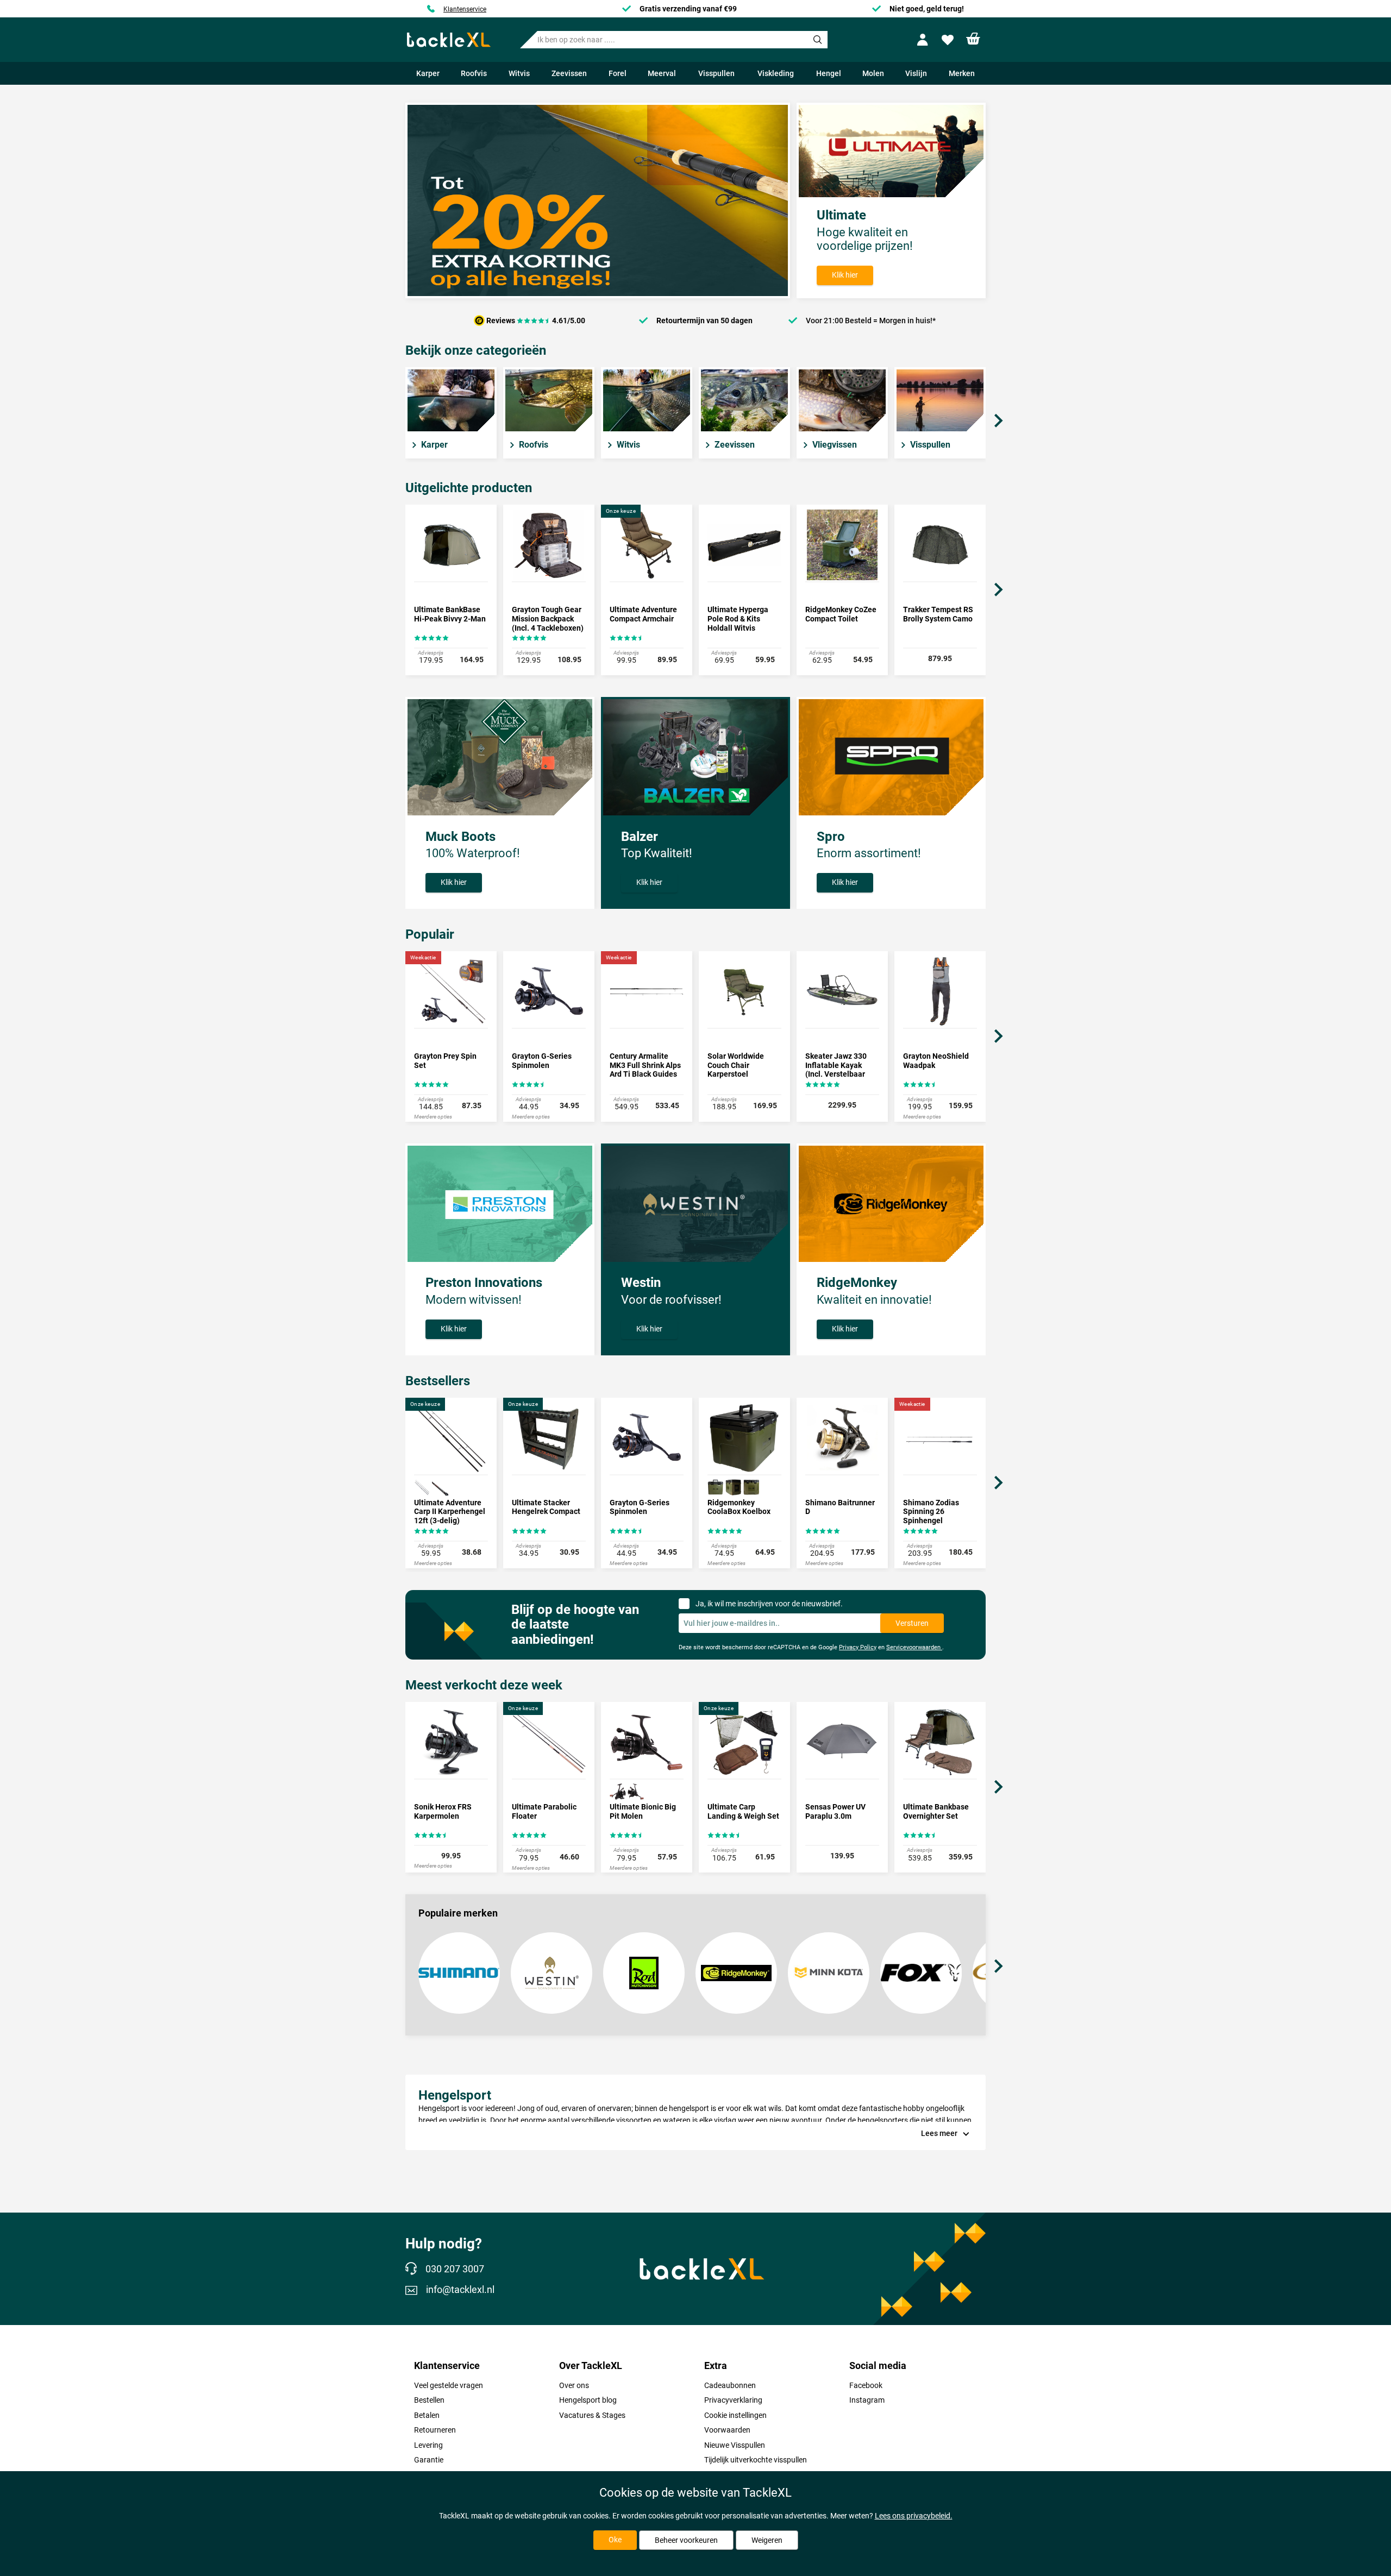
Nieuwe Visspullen (735, 2445)
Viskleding (776, 73)
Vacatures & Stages (592, 2415)
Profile (925, 40)
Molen (873, 73)
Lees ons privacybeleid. (914, 2516)
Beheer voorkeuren (686, 2540)
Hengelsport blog (588, 2400)
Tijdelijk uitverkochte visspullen (756, 2460)
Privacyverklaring (733, 2400)
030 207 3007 (455, 2269)
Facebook (866, 2385)
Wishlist (949, 40)
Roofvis (474, 73)
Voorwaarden (727, 2430)
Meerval (662, 73)
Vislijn (916, 73)
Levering (428, 2445)
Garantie (429, 2460)
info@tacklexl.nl (460, 2290)
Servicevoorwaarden (914, 1647)
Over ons (574, 2385)
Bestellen (429, 2400)
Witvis (519, 73)
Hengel (829, 73)
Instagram (867, 2400)
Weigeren (767, 2540)
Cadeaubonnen (730, 2385)
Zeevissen (569, 73)
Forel (618, 73)
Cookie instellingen (735, 2415)
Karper (428, 73)
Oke (615, 2540)
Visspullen (716, 73)
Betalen (427, 2415)
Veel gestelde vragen (449, 2385)
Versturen (912, 1623)
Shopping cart (973, 39)
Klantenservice (465, 9)
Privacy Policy (858, 1647)
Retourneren (435, 2430)
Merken (962, 73)
